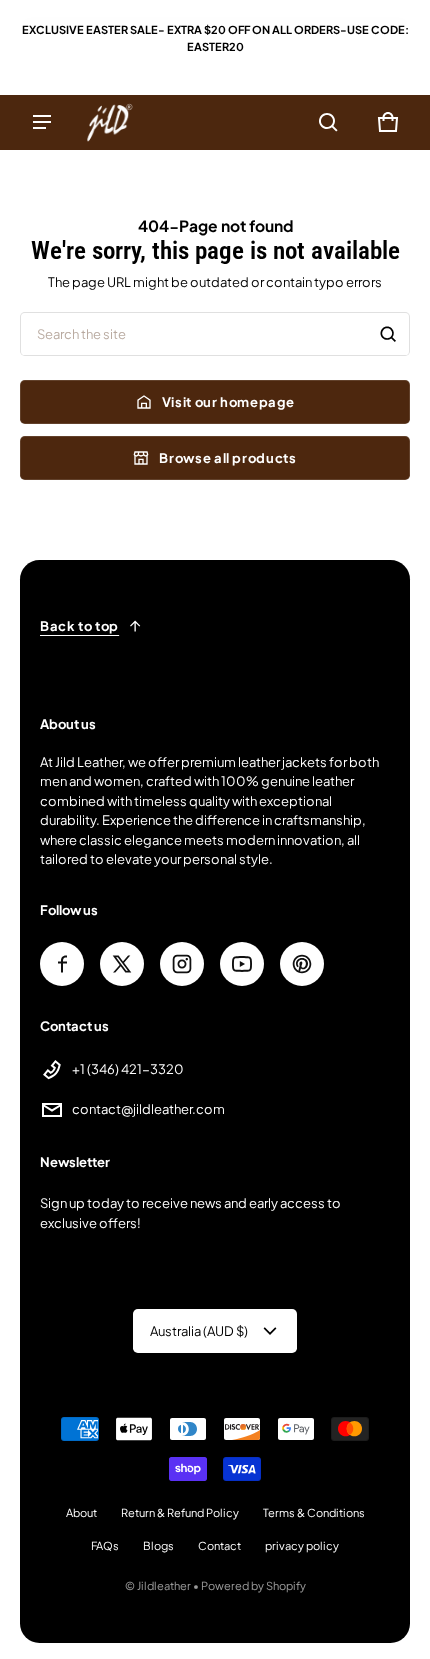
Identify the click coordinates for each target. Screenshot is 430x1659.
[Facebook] (62, 964)
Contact (219, 1545)
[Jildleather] (110, 122)
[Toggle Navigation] (42, 122)
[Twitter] (122, 964)
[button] (328, 122)
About (81, 1512)
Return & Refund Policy (180, 1512)
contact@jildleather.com (148, 1109)
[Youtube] (242, 964)
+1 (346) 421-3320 (128, 1069)
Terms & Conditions (314, 1512)
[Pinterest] (302, 964)
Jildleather (164, 1585)
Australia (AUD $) (199, 1331)
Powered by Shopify (253, 1585)
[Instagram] (182, 964)
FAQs (105, 1545)
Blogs (158, 1545)
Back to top (79, 626)
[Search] (388, 334)
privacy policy (302, 1545)
